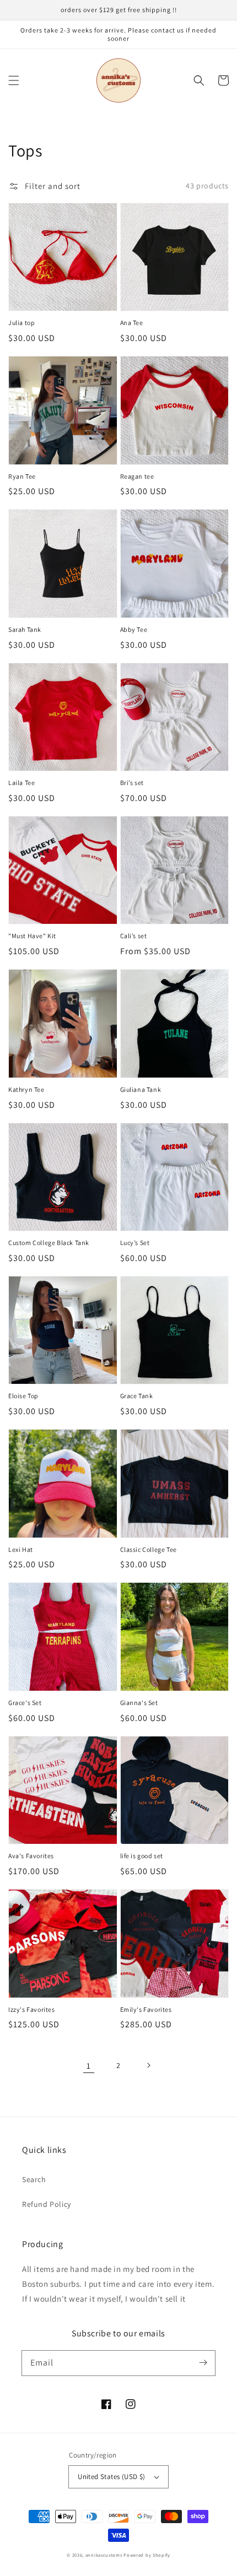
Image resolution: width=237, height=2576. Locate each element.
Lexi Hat (21, 1549)
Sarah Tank (25, 629)
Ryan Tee (22, 476)
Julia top (21, 323)
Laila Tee (21, 783)
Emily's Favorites (146, 2009)
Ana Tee (132, 323)
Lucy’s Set (135, 1243)
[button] (14, 80)
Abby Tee (134, 629)
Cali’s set (134, 936)
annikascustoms (104, 2555)
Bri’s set (132, 783)
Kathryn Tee (26, 1089)
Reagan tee (137, 476)
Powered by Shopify (147, 2555)
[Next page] (148, 2065)
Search (34, 2179)
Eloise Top (23, 1396)
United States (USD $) (111, 2477)
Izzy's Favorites (32, 2009)
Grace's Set (25, 1703)
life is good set (142, 1856)
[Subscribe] (203, 2363)
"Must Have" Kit (32, 936)
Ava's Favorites (31, 1856)
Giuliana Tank (141, 1089)
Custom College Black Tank (49, 1243)
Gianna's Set (139, 1703)
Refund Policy (47, 2204)
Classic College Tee (149, 1549)
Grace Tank (137, 1396)
